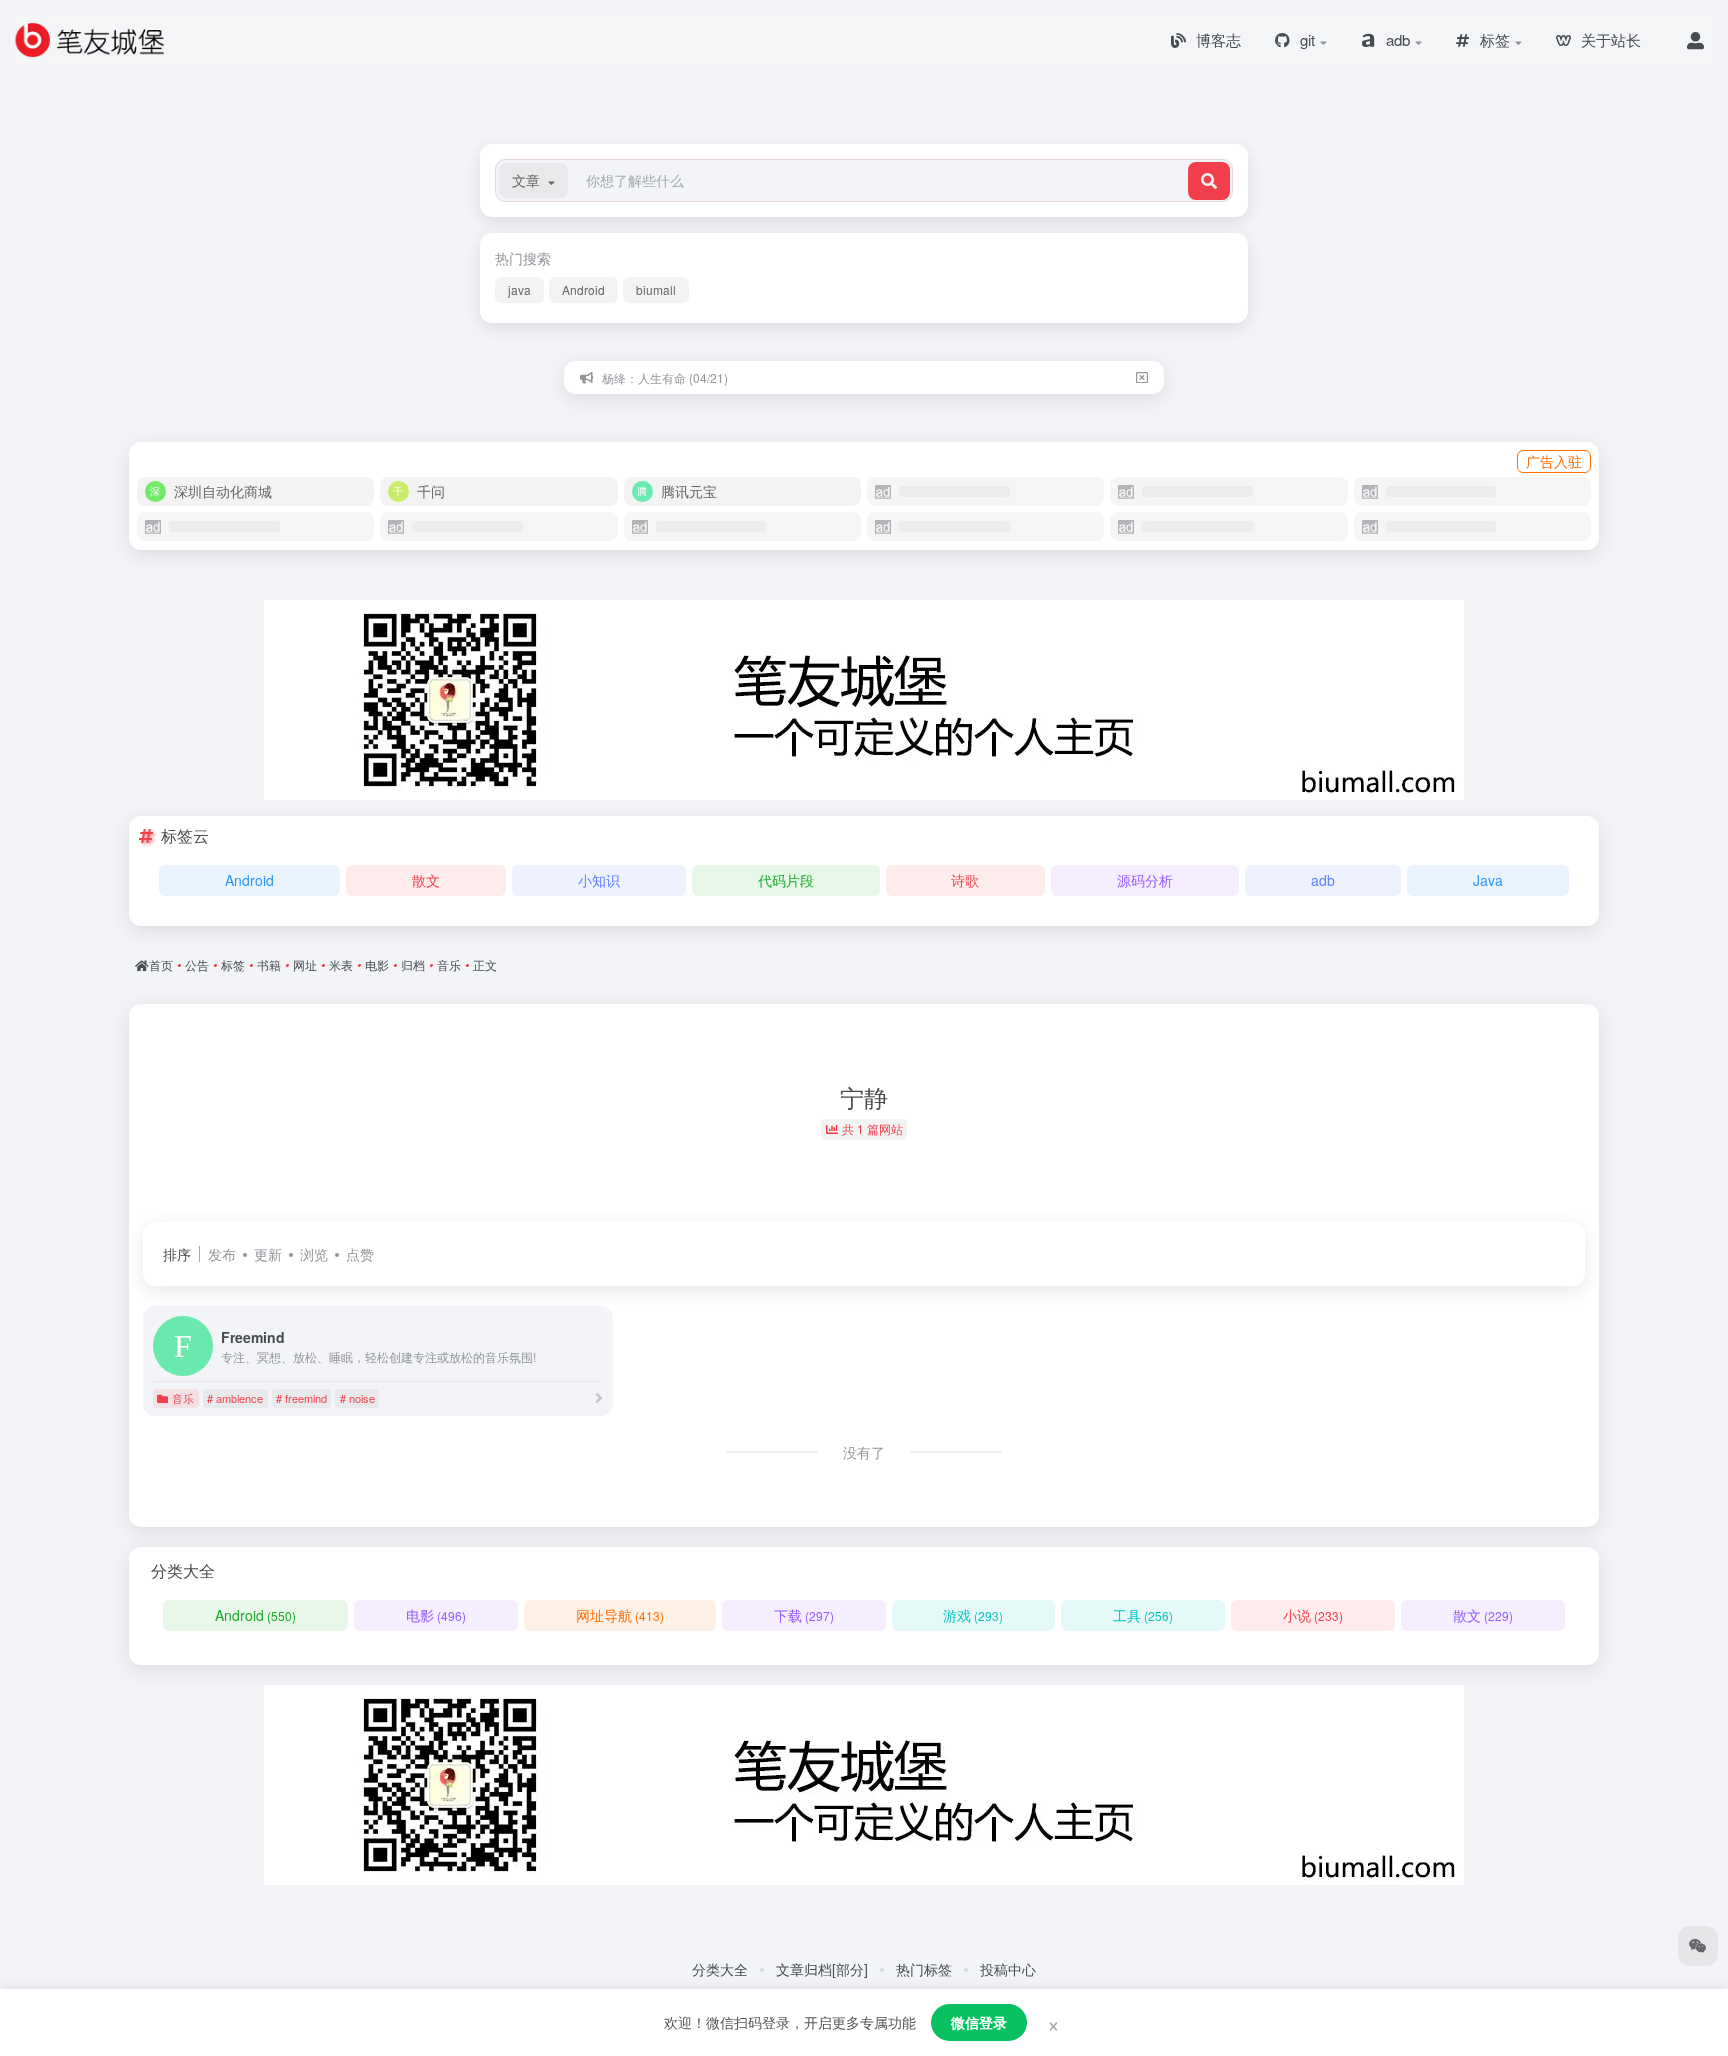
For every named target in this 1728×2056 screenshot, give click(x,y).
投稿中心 (1008, 1969)
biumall (656, 289)
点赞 (360, 1254)
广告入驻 (1554, 461)
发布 (222, 1254)
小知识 (599, 880)
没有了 (864, 1452)
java (519, 289)
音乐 (183, 1398)
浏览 (314, 1254)
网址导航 (620, 1615)
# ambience (235, 1398)
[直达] (599, 1397)
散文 (426, 880)
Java (1488, 880)
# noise (357, 1398)
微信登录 (979, 2022)
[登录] (1695, 40)
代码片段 (786, 880)
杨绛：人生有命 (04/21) (665, 377)
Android (583, 289)
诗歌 (965, 880)
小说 (1313, 1615)
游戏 (973, 1615)
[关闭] (1142, 377)
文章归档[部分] (822, 1969)
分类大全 (720, 1969)
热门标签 (924, 1969)
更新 (268, 1254)
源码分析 (1145, 880)
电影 (436, 1615)
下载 (804, 1615)
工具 (1143, 1615)
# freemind (301, 1398)
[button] (533, 180)
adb (1323, 880)
